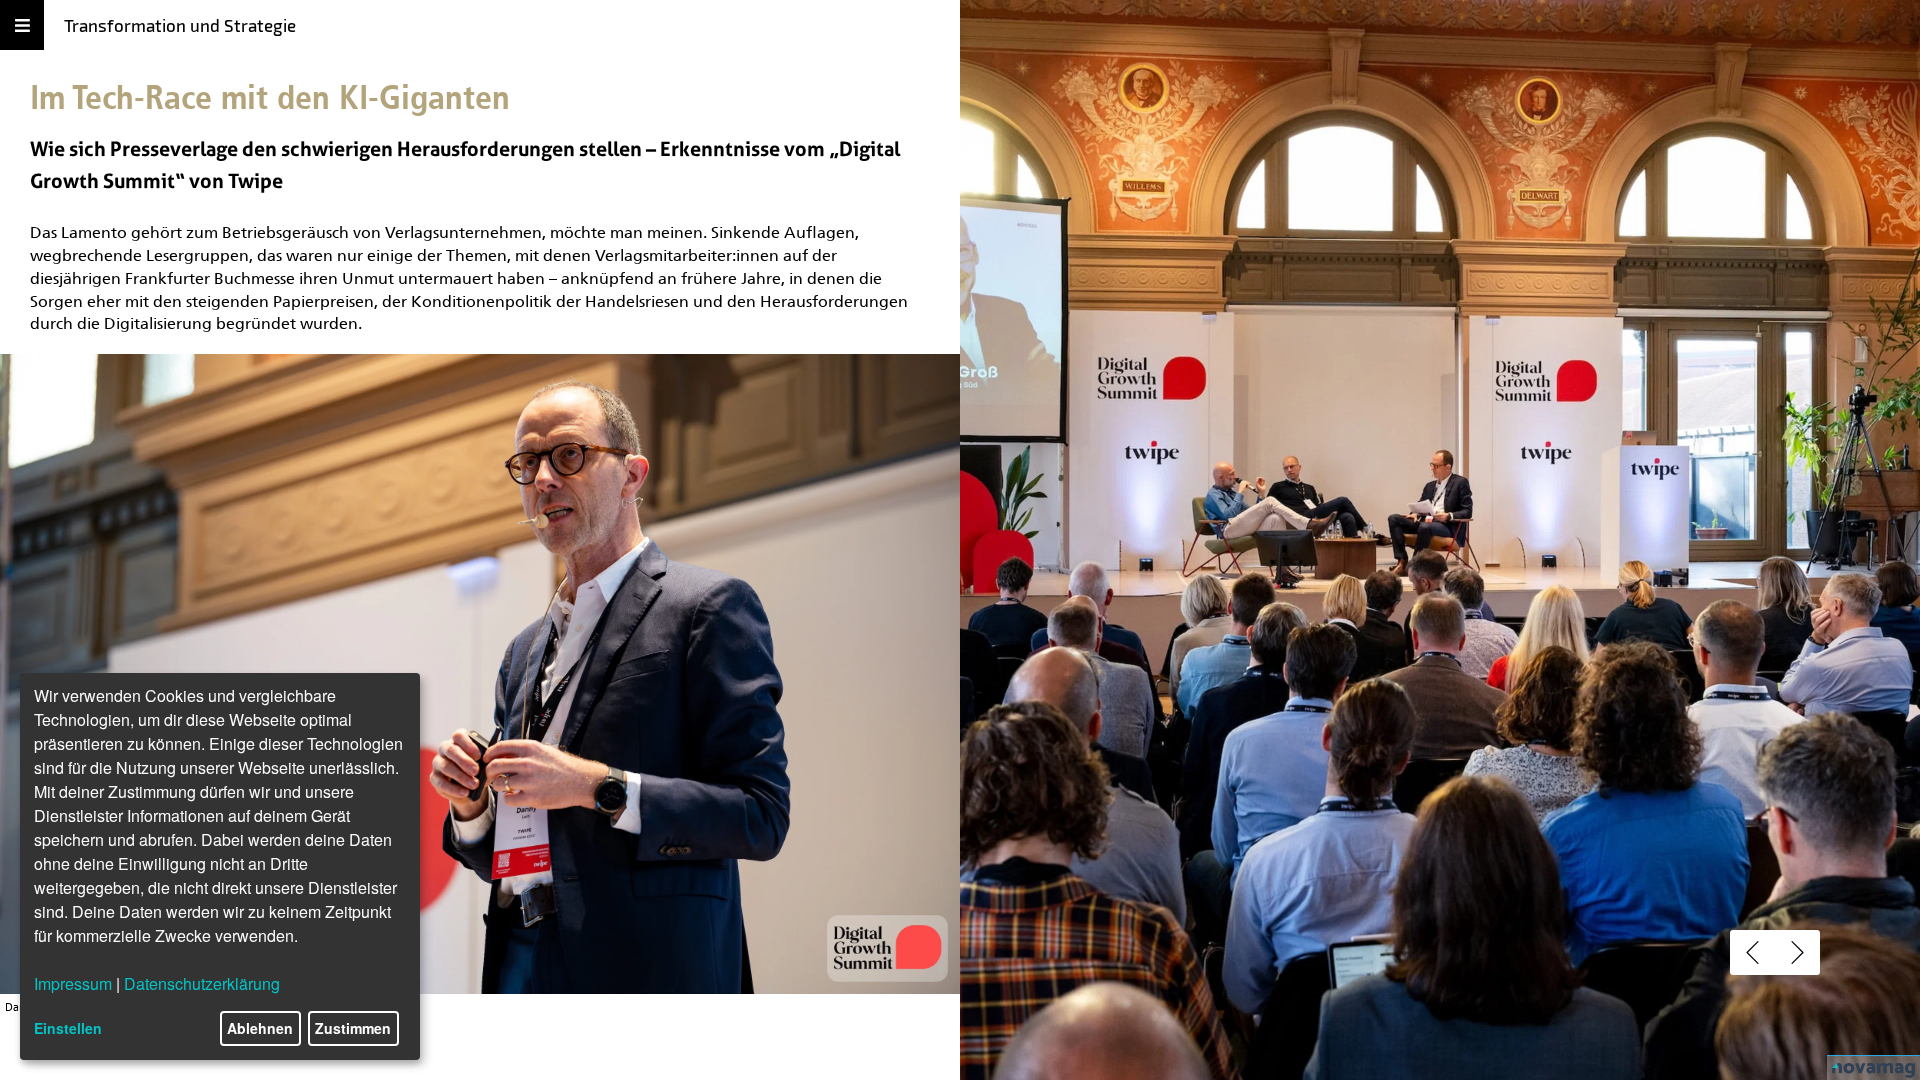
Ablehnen (260, 1028)
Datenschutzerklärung (202, 983)
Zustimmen (353, 1028)
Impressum (73, 983)
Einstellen (68, 1028)
